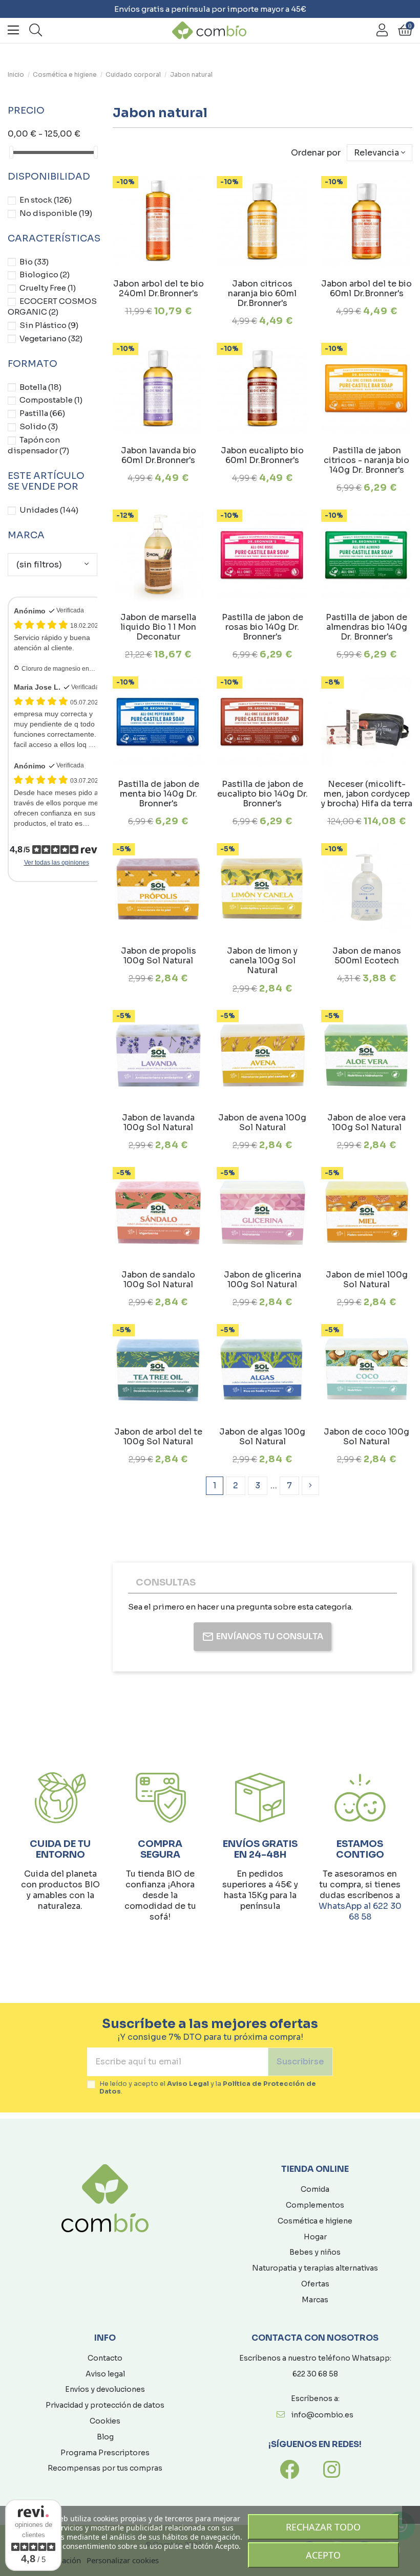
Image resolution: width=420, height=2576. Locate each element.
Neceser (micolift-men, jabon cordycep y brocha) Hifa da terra (367, 794)
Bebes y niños (315, 2252)
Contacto (105, 2358)
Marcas (315, 2300)
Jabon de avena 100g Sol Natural (262, 1122)
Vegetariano (51, 338)
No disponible (56, 213)
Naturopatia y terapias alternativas (315, 2268)
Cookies (105, 2421)
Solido (39, 426)
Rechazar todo (323, 2527)
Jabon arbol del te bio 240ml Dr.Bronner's (159, 289)
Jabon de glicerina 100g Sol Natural (262, 1280)
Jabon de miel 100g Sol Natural (367, 1280)
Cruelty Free (48, 288)
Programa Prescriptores (105, 2453)
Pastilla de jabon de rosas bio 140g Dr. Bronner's (262, 627)
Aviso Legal (188, 2084)
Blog (105, 2437)
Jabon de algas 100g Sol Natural (262, 1437)
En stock (46, 200)
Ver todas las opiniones (57, 863)
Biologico (45, 274)
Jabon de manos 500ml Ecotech (367, 956)
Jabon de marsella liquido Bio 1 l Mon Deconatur (158, 627)
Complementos (315, 2205)
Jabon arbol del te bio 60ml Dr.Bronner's (366, 289)
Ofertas (315, 2284)
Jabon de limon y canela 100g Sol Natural (262, 961)
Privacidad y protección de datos (105, 2405)
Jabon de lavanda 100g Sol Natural (158, 1122)
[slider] (11, 152)
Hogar (315, 2237)
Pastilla (42, 413)
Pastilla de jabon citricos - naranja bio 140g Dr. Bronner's (366, 460)
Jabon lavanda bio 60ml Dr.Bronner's (159, 455)
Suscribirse (300, 2062)
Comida (315, 2189)
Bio (34, 262)
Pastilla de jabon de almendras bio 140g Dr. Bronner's (366, 627)
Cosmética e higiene (315, 2221)
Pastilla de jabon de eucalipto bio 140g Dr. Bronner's (262, 794)
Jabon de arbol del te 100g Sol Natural (158, 1437)
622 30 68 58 (315, 2374)
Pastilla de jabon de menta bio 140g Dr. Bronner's (159, 794)
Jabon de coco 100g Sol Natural (366, 1437)
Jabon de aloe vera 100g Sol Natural (366, 1122)
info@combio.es (322, 2415)
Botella (40, 387)
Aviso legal (105, 2374)
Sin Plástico (49, 325)
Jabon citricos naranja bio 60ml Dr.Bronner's (262, 293)
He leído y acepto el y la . (208, 2088)
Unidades (49, 510)
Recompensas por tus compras (105, 2468)
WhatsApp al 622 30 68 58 (360, 1911)
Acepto (323, 2555)
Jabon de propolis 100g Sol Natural (159, 956)
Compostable (51, 400)
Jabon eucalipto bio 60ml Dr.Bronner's (262, 455)
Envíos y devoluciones (105, 2389)
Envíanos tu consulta (270, 1636)
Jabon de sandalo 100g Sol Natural (158, 1280)
